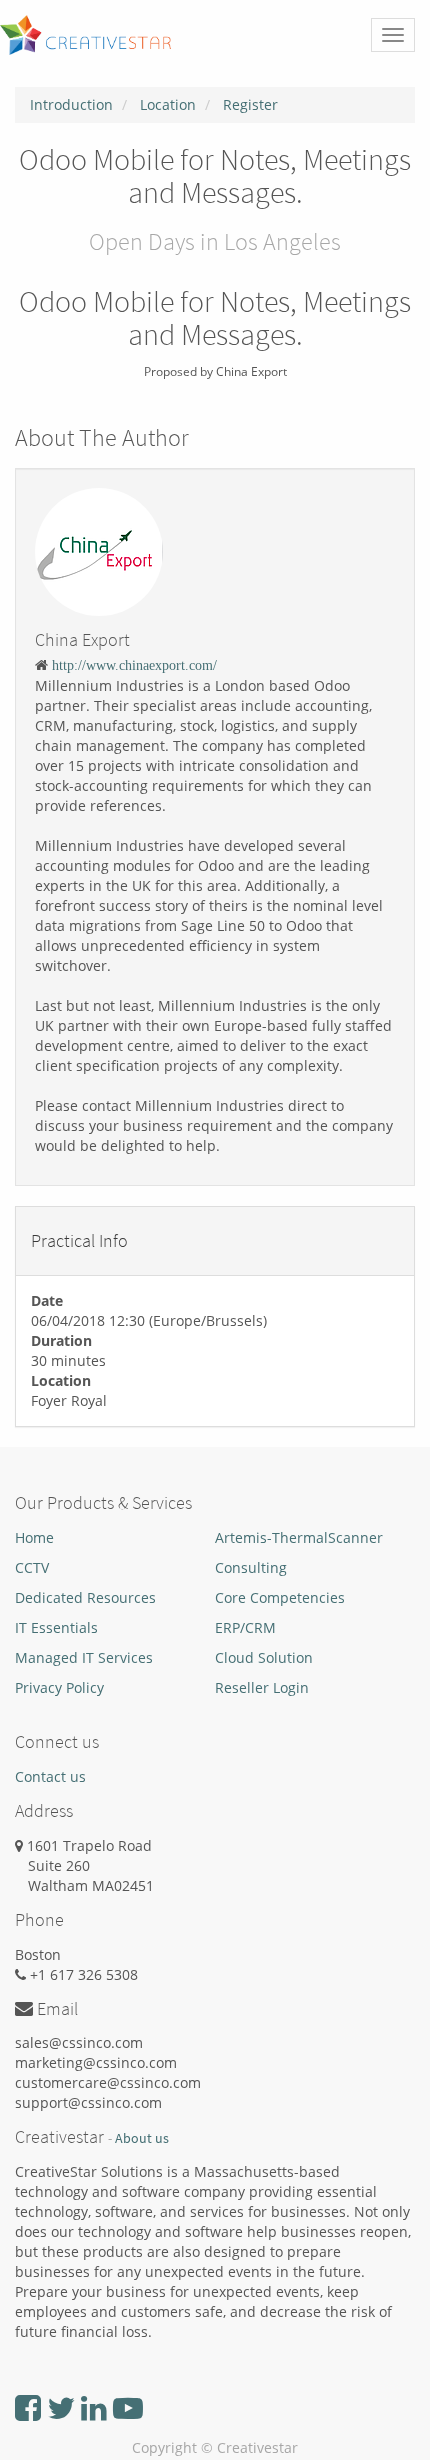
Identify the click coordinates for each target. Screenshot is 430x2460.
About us (142, 2138)
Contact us (50, 1776)
